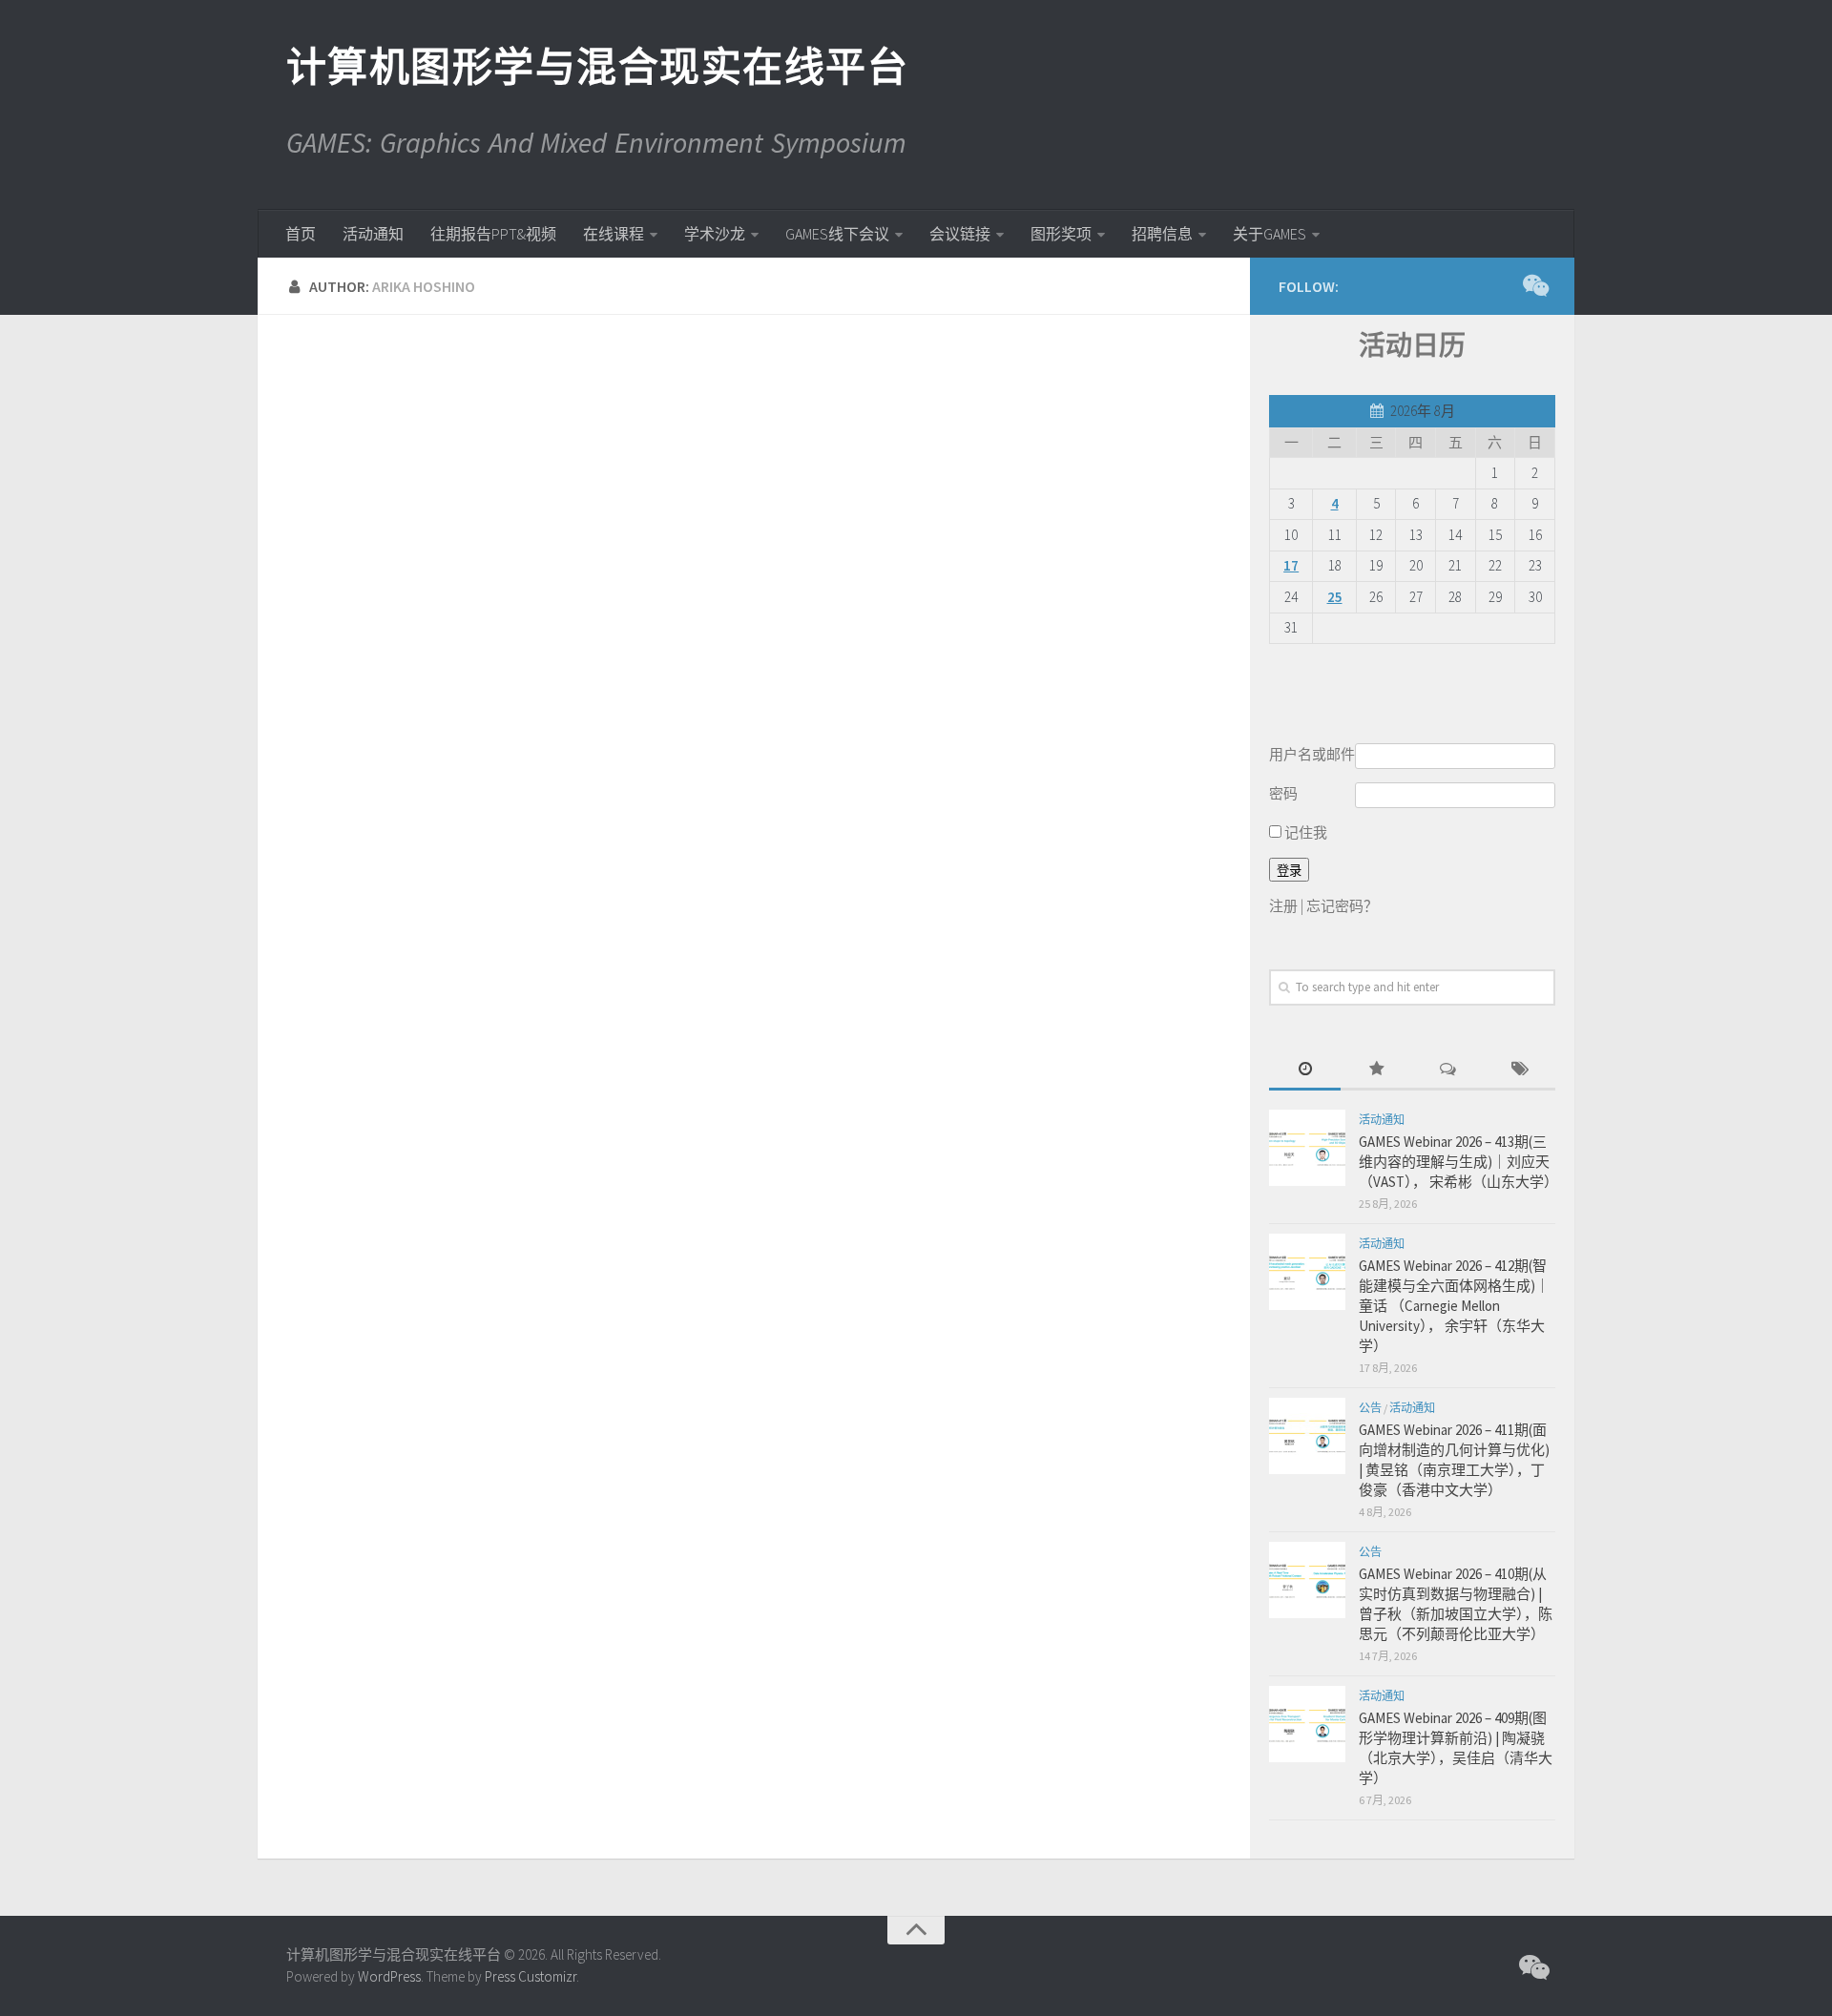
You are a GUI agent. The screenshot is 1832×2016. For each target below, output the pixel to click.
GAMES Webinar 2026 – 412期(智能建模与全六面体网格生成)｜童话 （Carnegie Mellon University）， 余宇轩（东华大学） (1454, 1306)
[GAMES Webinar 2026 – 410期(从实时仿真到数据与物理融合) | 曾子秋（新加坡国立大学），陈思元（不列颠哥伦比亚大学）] (1307, 1580)
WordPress (389, 1976)
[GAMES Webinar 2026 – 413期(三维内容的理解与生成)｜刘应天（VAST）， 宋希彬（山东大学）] (1307, 1148)
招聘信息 (1162, 234)
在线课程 (614, 234)
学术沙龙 (715, 234)
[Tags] (1520, 1070)
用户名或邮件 (1312, 754)
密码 (1283, 793)
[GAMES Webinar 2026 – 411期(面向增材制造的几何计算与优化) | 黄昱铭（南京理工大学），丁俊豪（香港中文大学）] (1307, 1436)
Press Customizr (531, 1976)
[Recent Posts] (1305, 1070)
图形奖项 (1061, 234)
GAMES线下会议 (837, 234)
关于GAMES (1270, 234)
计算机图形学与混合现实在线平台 (596, 67)
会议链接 (960, 234)
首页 (301, 234)
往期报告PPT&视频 (493, 234)
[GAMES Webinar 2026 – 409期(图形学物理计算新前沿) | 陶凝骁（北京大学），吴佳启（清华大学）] (1307, 1724)
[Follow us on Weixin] (1534, 285)
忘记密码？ (1342, 906)
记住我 (1304, 832)
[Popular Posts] (1376, 1070)
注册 (1283, 906)
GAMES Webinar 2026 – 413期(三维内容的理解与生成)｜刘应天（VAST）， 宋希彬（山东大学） (1458, 1162)
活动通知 (373, 234)
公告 (1370, 1408)
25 (1335, 597)
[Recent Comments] (1448, 1070)
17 (1291, 565)
